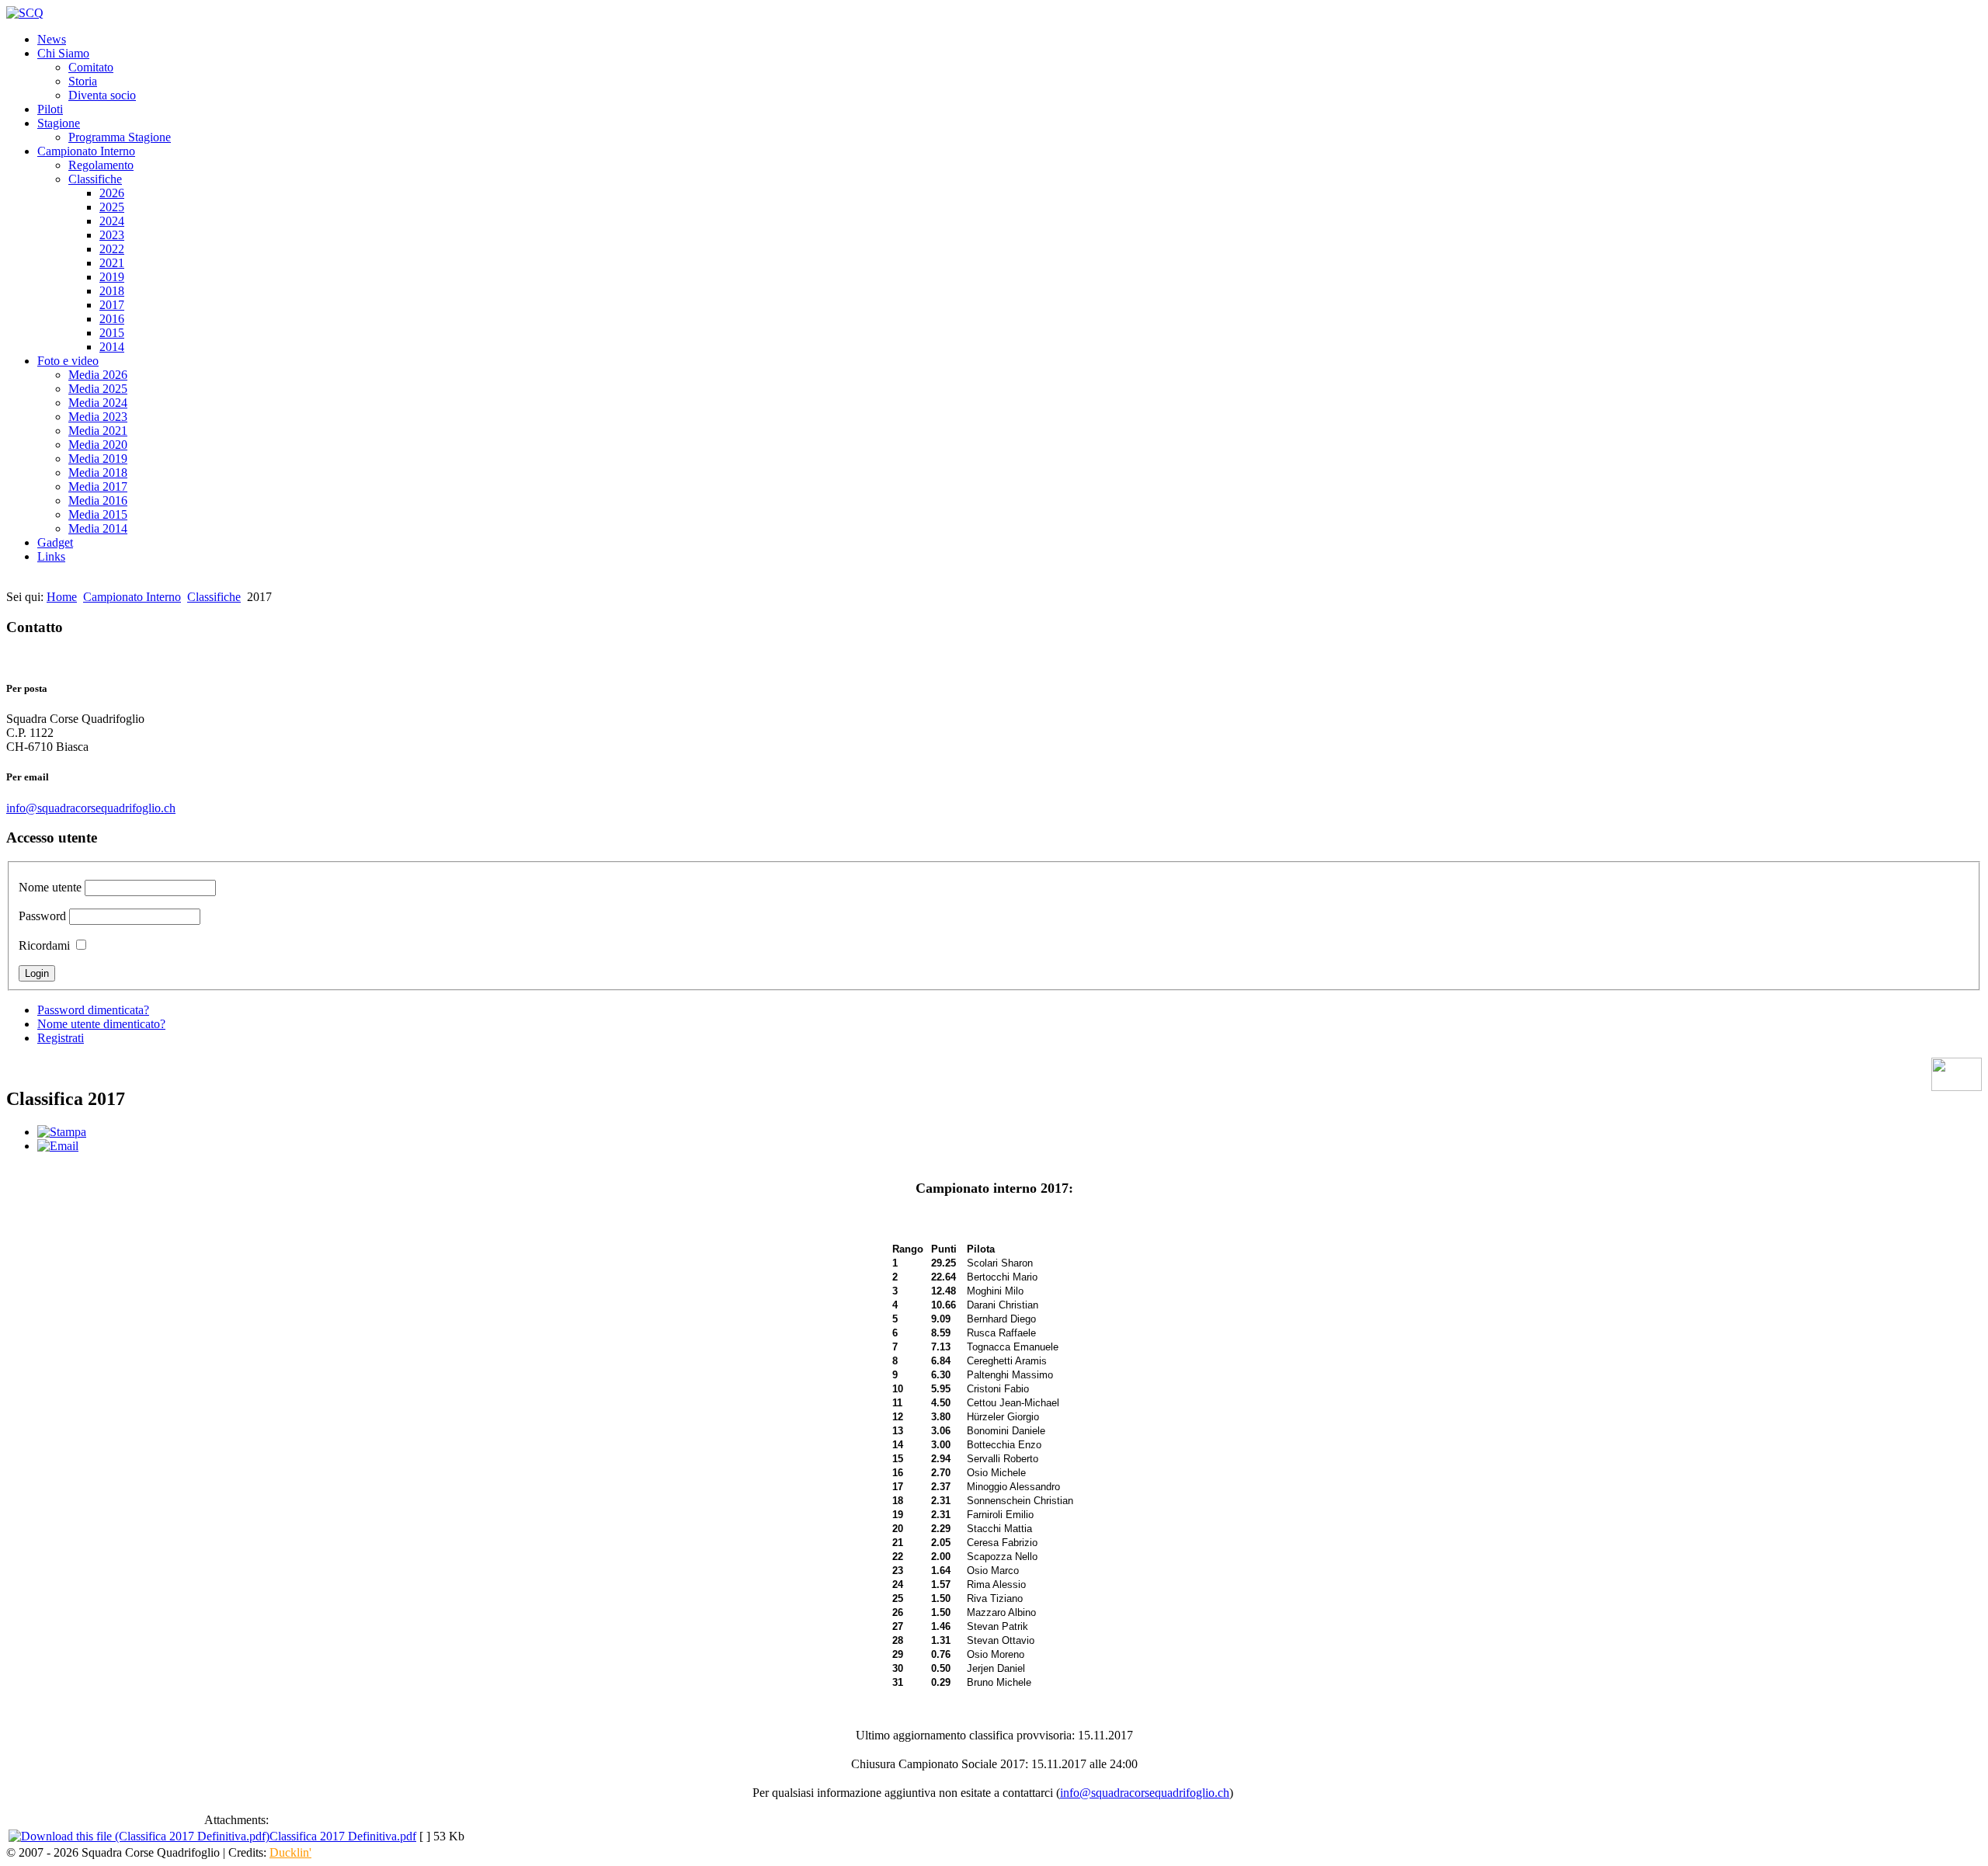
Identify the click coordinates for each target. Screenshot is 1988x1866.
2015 (112, 333)
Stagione (59, 123)
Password (42, 916)
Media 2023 (98, 417)
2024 (112, 221)
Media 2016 (98, 500)
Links (51, 556)
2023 (112, 235)
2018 (112, 291)
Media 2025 (98, 389)
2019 (112, 277)
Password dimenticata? (93, 1010)
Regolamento (101, 165)
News (52, 39)
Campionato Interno (86, 151)
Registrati (61, 1038)
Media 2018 (98, 473)
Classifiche (95, 179)
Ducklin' (290, 1852)
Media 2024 (98, 403)
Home (62, 597)
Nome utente (50, 887)
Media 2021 (98, 431)
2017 (112, 305)
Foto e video (68, 361)
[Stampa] (62, 1132)
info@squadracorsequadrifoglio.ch (91, 808)
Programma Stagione (120, 137)
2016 (112, 319)
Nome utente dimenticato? (101, 1024)
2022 (112, 249)
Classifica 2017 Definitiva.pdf (343, 1836)
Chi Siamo (63, 53)
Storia (83, 81)
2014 (112, 347)
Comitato (91, 67)
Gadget (55, 542)
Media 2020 (98, 445)
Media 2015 (98, 514)
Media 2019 (98, 459)
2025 (112, 207)
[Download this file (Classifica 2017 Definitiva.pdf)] (139, 1836)
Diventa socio (102, 95)
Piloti (50, 109)
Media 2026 (98, 375)
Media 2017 (98, 486)
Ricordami (44, 945)
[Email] (58, 1146)
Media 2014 (98, 528)
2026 (112, 193)
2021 (112, 263)
